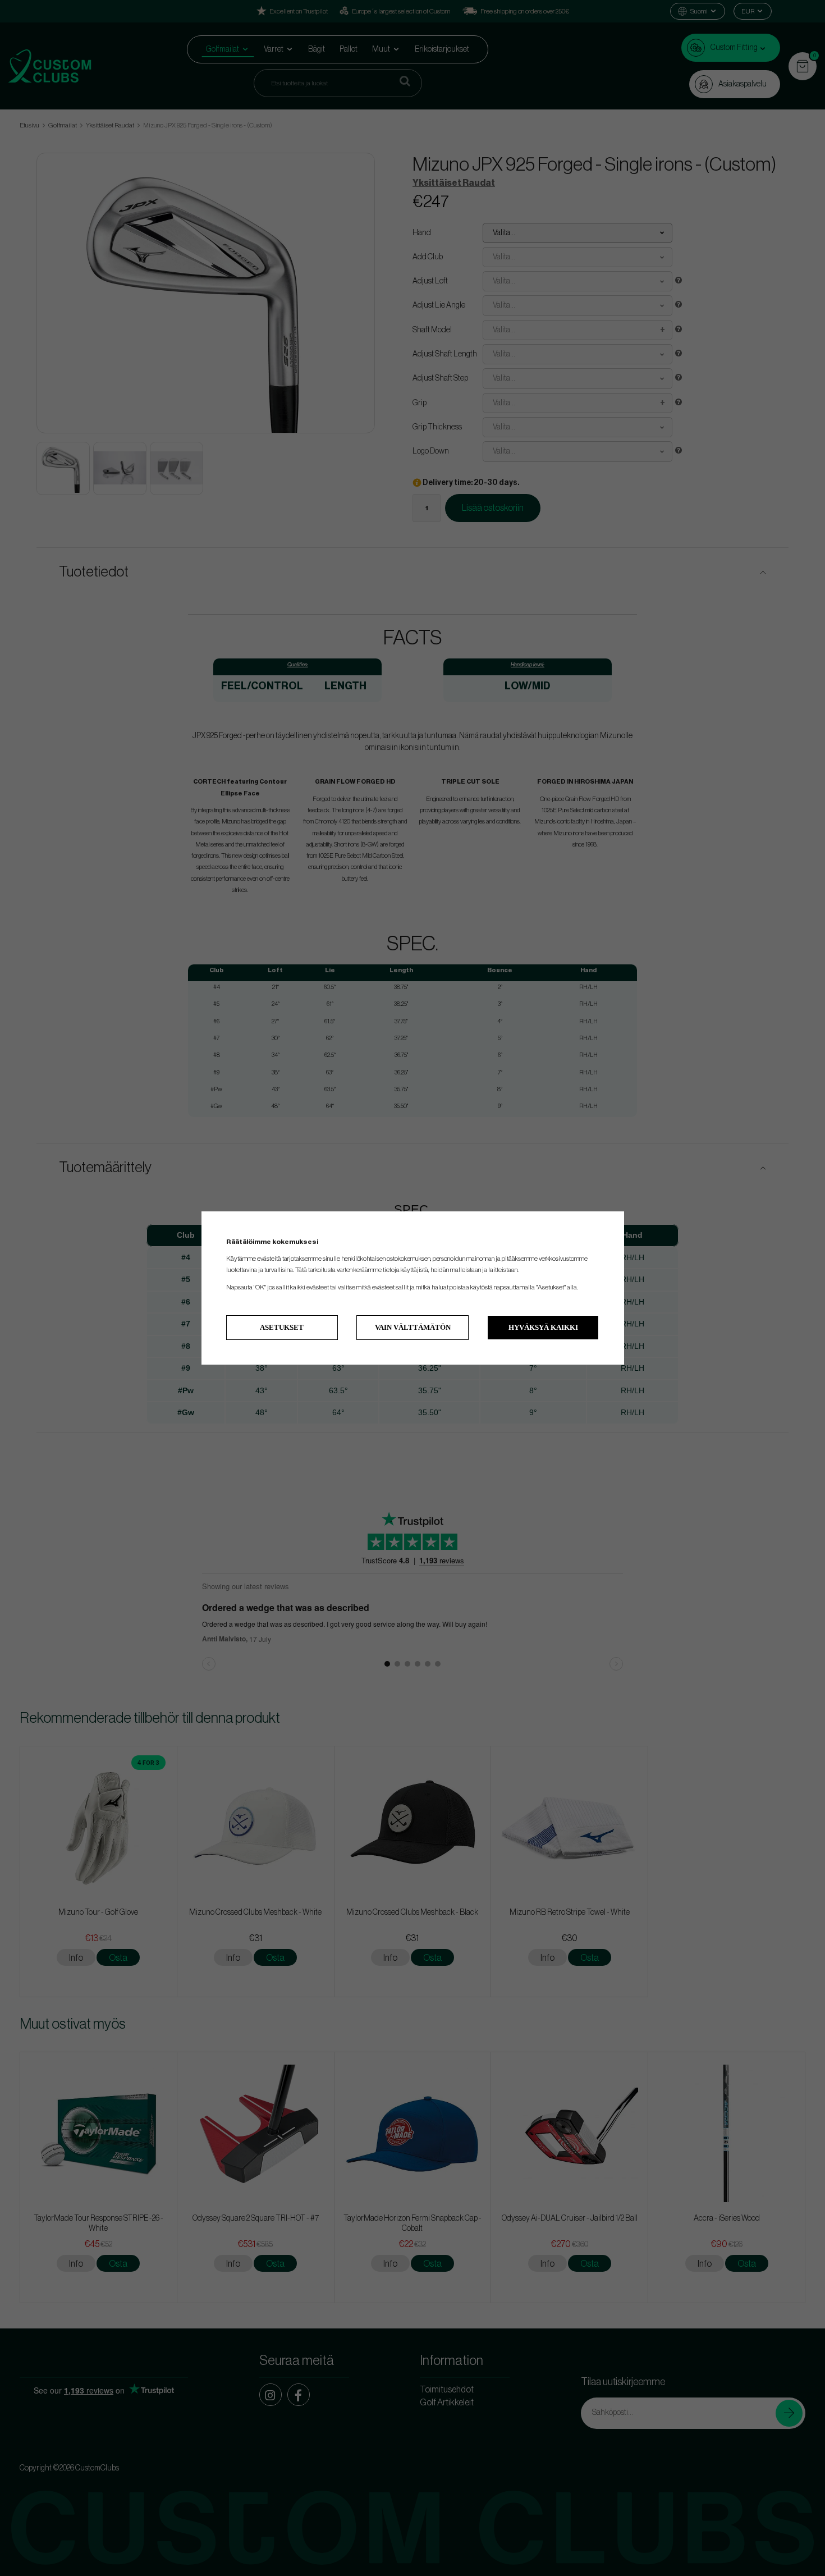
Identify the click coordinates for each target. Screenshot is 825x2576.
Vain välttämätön (413, 1327)
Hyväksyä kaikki (543, 1327)
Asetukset (282, 1327)
